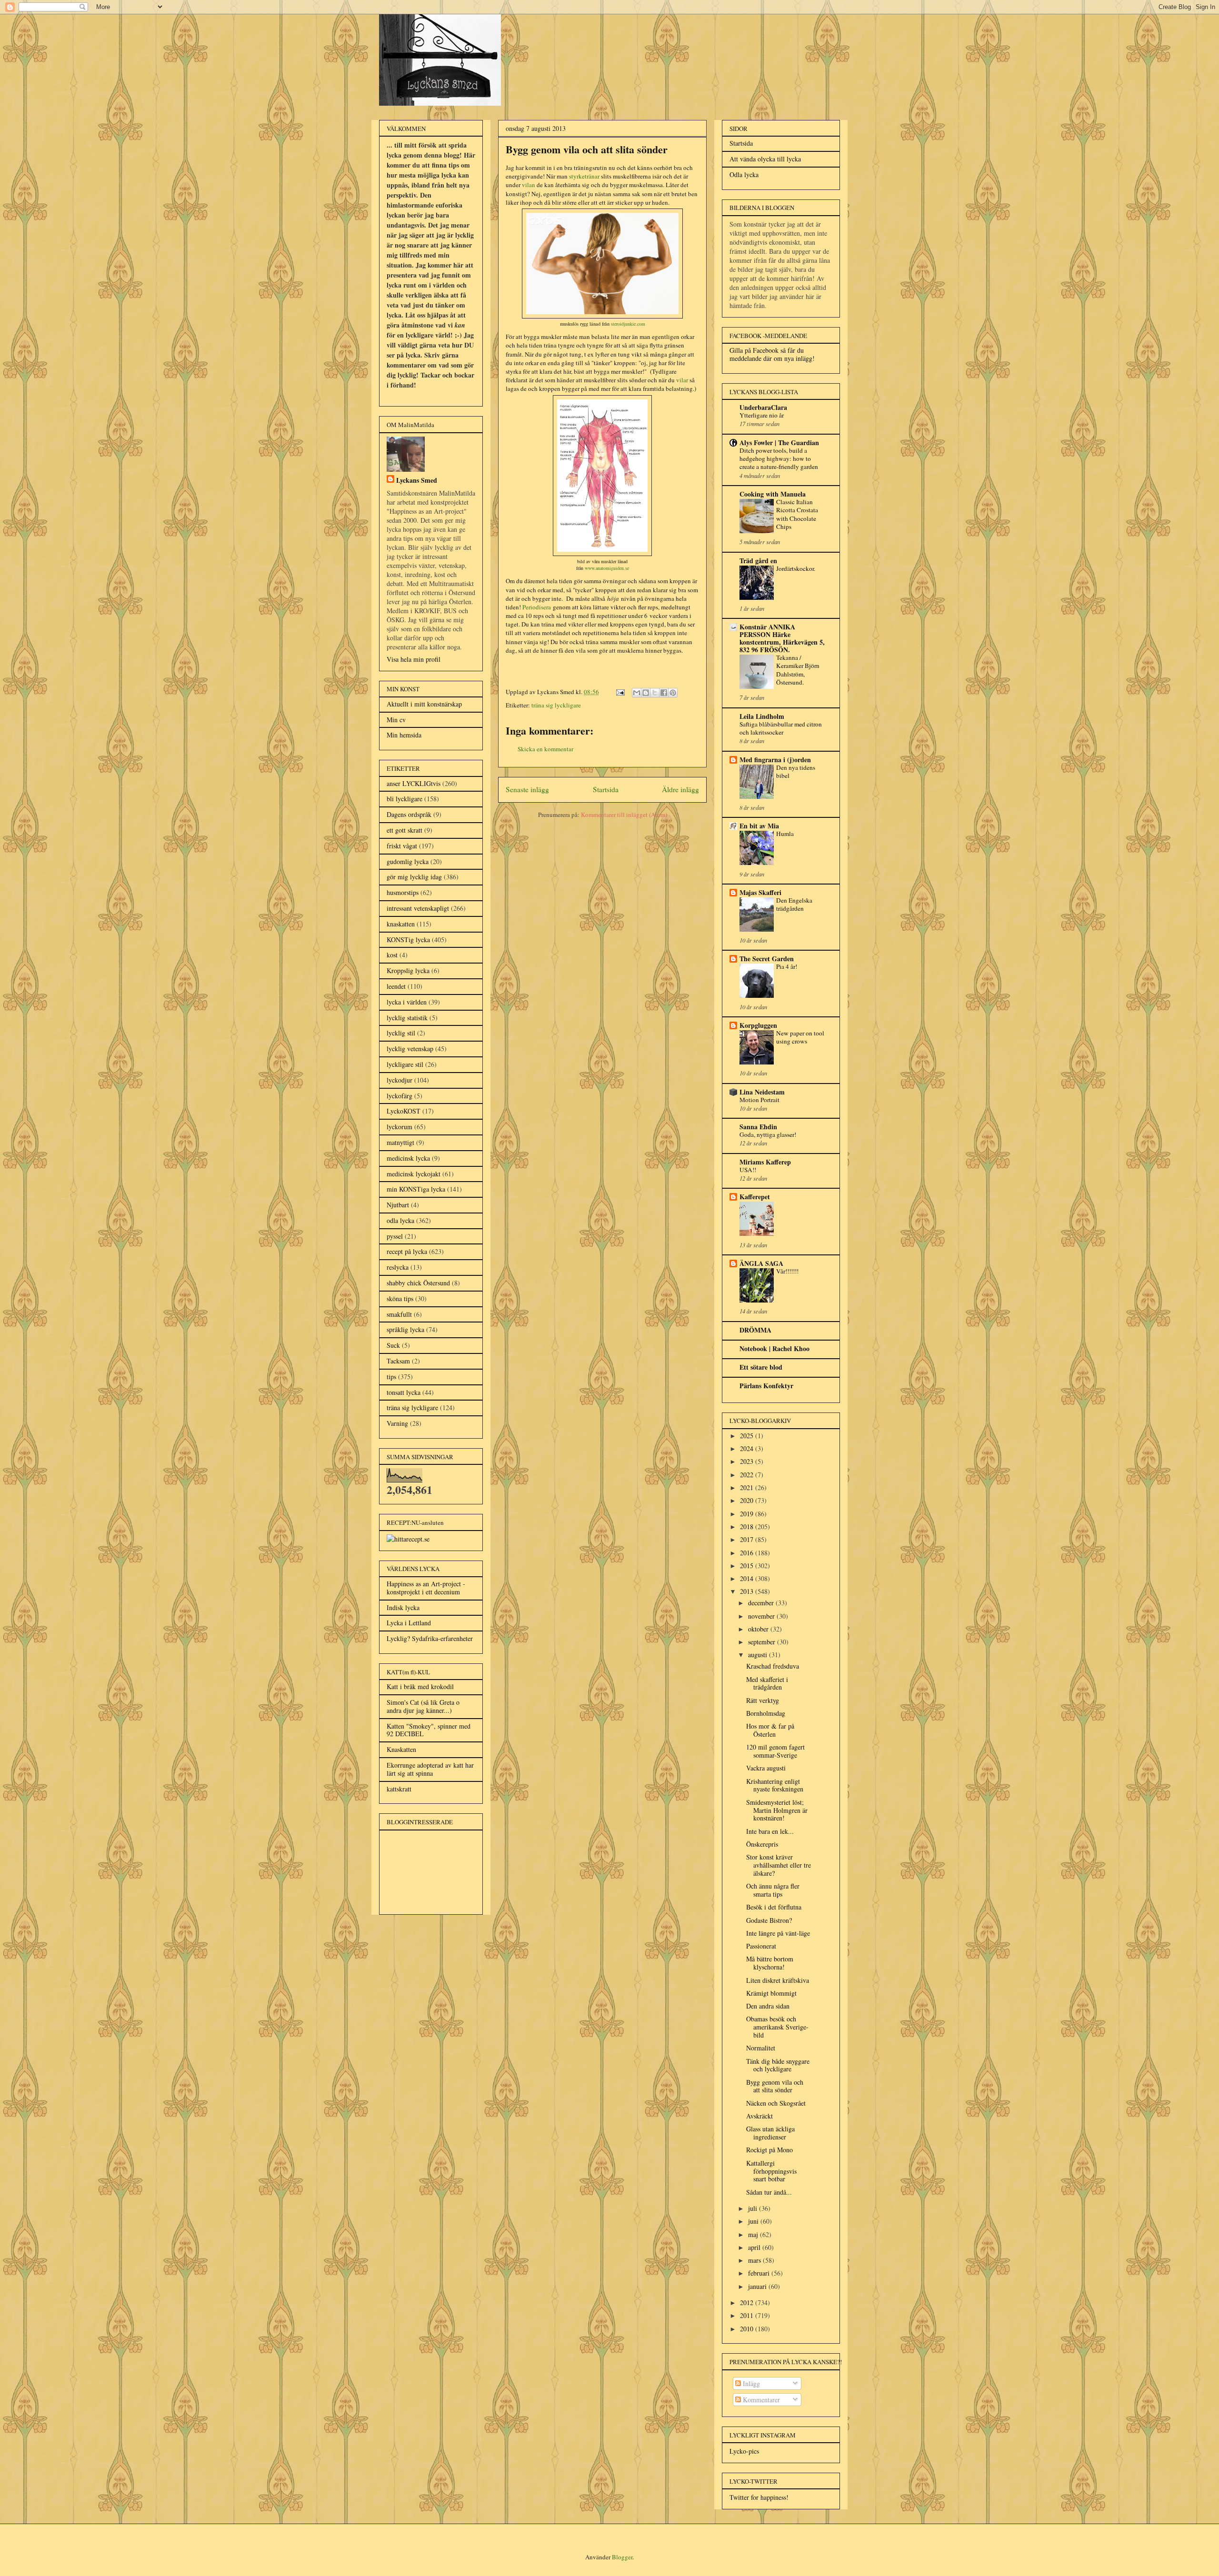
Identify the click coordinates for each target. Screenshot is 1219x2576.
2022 (748, 1475)
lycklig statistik (407, 1018)
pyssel (395, 1236)
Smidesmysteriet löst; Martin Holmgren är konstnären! (777, 1810)
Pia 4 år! (787, 966)
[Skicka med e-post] (637, 693)
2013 (748, 1591)
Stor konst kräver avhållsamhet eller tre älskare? (779, 1865)
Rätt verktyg (763, 1700)
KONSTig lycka (408, 940)
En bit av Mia (759, 826)
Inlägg (750, 2383)
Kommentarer (760, 2400)
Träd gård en (758, 561)
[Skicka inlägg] (619, 692)
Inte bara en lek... (770, 1831)
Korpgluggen (758, 1025)
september (763, 1642)
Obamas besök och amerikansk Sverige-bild (777, 2027)
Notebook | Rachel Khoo (774, 1348)
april (755, 2247)
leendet (396, 986)
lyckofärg (400, 1096)
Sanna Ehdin (758, 1127)
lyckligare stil (405, 1064)
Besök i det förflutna (774, 1907)
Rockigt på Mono (769, 2150)
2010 (748, 2329)
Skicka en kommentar (545, 749)
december (762, 1603)
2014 (748, 1578)
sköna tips (400, 1298)
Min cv (396, 720)
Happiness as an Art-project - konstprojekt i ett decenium (426, 1588)
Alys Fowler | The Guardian (779, 443)
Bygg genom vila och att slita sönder (775, 2086)
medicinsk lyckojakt (414, 1174)
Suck (393, 1345)
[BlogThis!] (646, 693)
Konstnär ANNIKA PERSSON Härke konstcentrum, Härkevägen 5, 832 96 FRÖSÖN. (782, 638)
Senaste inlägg (527, 789)
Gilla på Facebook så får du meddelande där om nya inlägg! (772, 354)
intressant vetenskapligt (418, 908)
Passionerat (761, 1946)
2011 (748, 2315)
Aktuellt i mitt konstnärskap (424, 704)
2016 (748, 1553)
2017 (748, 1539)
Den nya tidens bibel (796, 771)
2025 (748, 1436)
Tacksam (398, 1361)
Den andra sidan (768, 2006)
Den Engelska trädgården (794, 904)
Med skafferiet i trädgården (767, 1683)
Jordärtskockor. (796, 568)
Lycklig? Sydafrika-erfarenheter (430, 1638)
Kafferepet (755, 1197)
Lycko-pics (744, 2451)
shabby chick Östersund (418, 1283)
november (762, 1616)
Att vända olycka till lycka (765, 159)
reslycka (398, 1267)
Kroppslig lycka (408, 970)
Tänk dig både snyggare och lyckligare (778, 2065)
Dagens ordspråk (409, 814)
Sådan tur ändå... (769, 2192)
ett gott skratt (405, 830)
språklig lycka (405, 1329)
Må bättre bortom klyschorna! (770, 1963)
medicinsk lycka (408, 1158)
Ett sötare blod (761, 1367)
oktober (759, 1629)
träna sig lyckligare (556, 705)
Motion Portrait (759, 1100)
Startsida (606, 789)
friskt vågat (402, 846)
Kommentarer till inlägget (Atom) (624, 815)
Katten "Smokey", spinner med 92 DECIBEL (429, 1730)
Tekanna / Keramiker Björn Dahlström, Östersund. (798, 670)
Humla (785, 834)
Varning (397, 1423)
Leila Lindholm (762, 716)
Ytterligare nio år (762, 415)
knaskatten (401, 924)
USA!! (748, 1170)
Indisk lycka (403, 1607)
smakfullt (399, 1314)
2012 (748, 2302)
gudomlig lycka (408, 861)
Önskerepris (762, 1844)
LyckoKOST (404, 1111)
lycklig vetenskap (410, 1049)
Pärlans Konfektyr (766, 1386)
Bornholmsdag (766, 1713)
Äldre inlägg (680, 789)
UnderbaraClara (763, 407)
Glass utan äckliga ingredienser (770, 2133)
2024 (748, 1448)
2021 (748, 1487)
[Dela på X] (655, 693)
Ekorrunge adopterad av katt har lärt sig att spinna (430, 1769)
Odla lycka (744, 174)
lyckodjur (400, 1080)
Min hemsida (404, 735)
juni (754, 2221)
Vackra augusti (766, 1768)
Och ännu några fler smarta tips (773, 1890)
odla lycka (400, 1220)
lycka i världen (407, 1002)
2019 (748, 1514)
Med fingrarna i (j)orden (775, 760)
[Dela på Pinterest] (673, 693)
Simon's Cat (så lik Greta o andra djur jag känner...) (423, 1706)
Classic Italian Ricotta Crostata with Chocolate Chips (797, 514)
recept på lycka (407, 1251)
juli (754, 2208)
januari (758, 2286)
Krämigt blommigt (771, 1993)
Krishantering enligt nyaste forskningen (775, 1785)
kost (392, 955)
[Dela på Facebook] (664, 693)
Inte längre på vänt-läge (778, 1933)
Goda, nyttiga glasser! (768, 1134)
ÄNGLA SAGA (761, 1263)
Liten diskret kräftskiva (778, 1980)
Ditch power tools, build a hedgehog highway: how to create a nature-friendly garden (779, 459)
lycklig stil (401, 1033)
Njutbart (398, 1205)
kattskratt (399, 1789)
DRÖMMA (755, 1330)
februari (760, 2273)
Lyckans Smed (417, 480)
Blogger (622, 2557)
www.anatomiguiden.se (607, 568)
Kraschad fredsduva (773, 1666)
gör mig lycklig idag (414, 877)
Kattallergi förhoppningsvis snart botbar (771, 2171)
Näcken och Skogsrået (776, 2103)
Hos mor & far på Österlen (770, 1730)
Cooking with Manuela (773, 494)
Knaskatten (401, 1749)
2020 (748, 1500)
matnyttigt (400, 1142)
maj (754, 2234)
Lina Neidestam (762, 1092)
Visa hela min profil (414, 659)
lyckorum (400, 1127)
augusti (759, 1655)
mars (755, 2260)
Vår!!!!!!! (787, 1271)
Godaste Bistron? (769, 1920)
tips (391, 1377)
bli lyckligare (405, 799)
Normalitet (761, 2048)
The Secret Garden (767, 959)
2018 (748, 1527)
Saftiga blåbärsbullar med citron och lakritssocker (781, 728)
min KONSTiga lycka (416, 1189)
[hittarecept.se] (408, 1539)
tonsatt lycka (404, 1392)
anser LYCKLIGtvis (414, 783)
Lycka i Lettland (409, 1623)
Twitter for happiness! (759, 2497)
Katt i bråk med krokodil (420, 1686)
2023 (748, 1461)
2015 (748, 1566)
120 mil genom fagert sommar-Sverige (775, 1751)
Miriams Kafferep (765, 1162)
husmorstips (403, 892)
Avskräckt (759, 2116)
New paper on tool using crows (800, 1037)
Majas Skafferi (760, 892)
